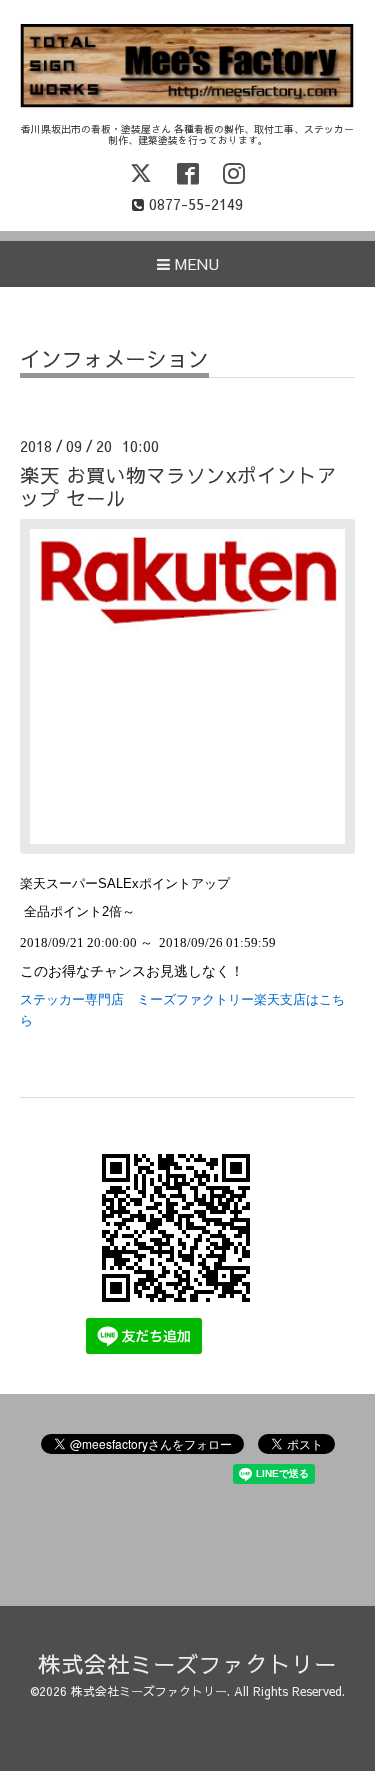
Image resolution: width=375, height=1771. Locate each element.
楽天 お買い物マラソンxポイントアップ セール (178, 486)
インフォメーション (114, 360)
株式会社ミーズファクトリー (187, 1663)
